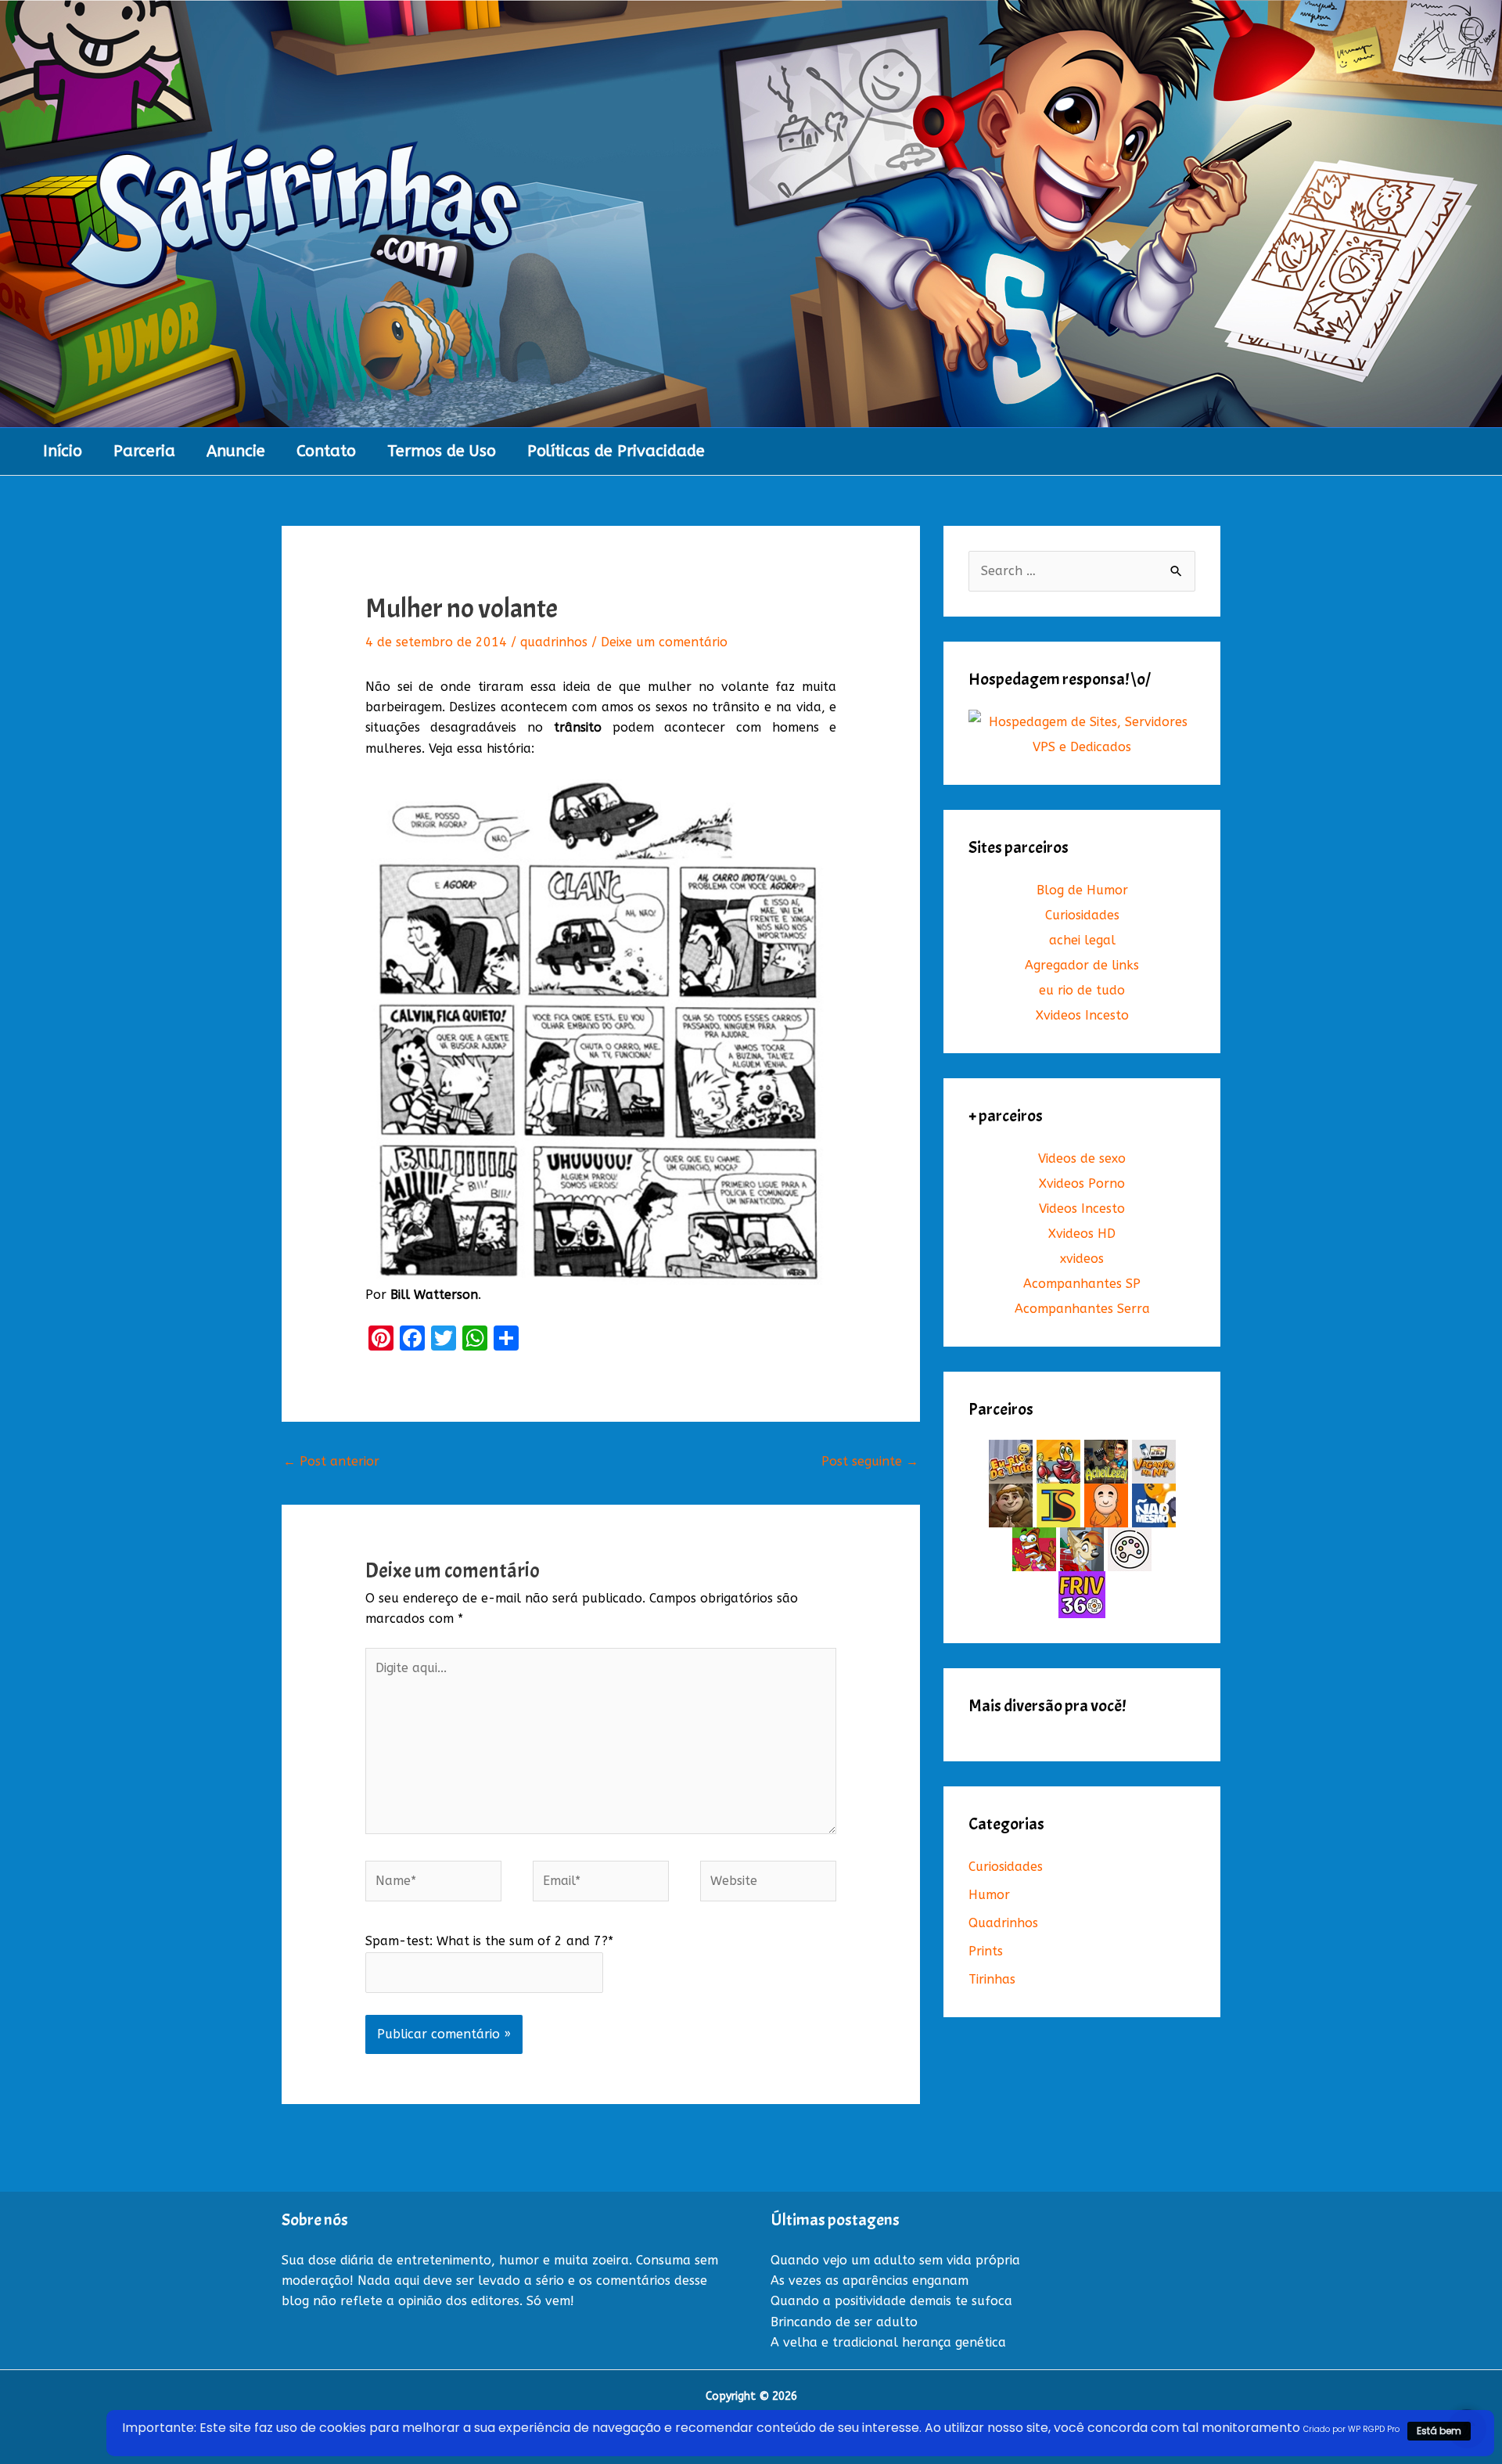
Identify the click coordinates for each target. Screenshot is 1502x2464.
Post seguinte (870, 1461)
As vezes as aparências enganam (870, 2281)
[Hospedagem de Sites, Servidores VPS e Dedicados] (1082, 734)
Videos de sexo (1082, 1158)
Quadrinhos (1003, 1923)
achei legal (1082, 940)
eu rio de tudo (1082, 990)
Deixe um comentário (664, 642)
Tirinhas (992, 1979)
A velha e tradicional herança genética (888, 2342)
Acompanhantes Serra (1082, 1309)
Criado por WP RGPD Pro (1351, 2429)
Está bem (1439, 2431)
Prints (986, 1951)
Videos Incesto (1082, 1209)
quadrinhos (554, 642)
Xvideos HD (1082, 1234)
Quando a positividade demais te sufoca (891, 2301)
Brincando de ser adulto (844, 2322)
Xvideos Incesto (1082, 1015)
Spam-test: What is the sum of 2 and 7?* (489, 1941)
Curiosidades (1082, 915)
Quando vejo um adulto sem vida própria (895, 2260)
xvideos (1082, 1259)
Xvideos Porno (1082, 1183)
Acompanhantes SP (1082, 1284)
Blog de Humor (1082, 890)
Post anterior (331, 1461)
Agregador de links (1082, 965)
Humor (989, 1895)
